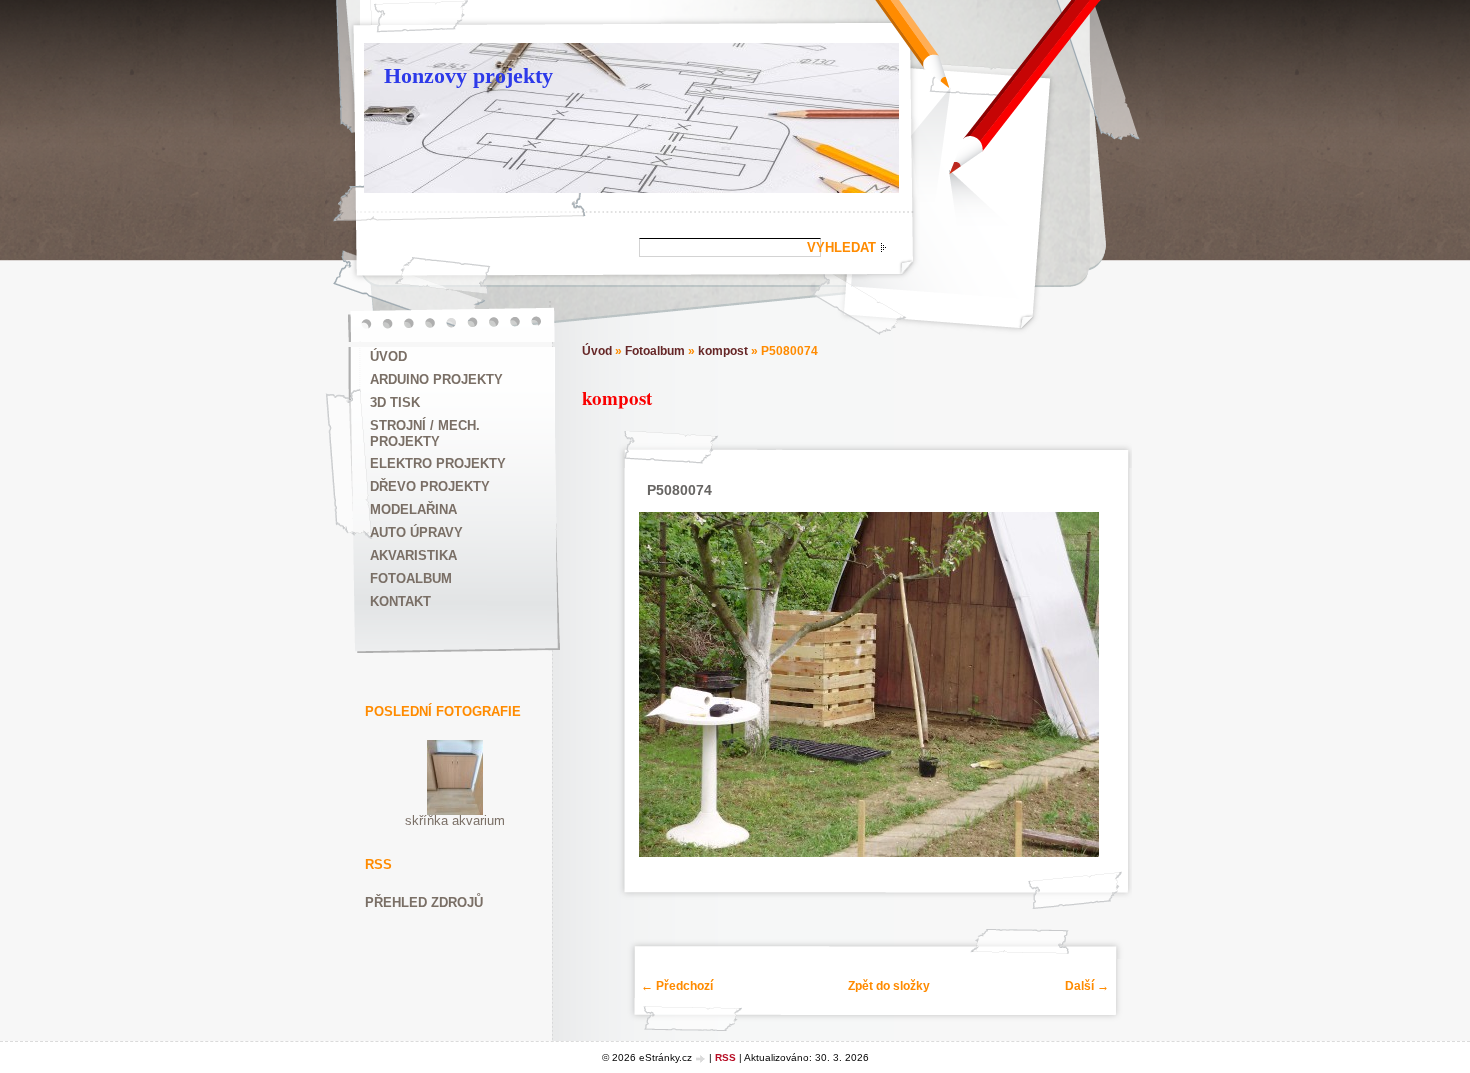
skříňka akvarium (455, 820)
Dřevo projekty (430, 486)
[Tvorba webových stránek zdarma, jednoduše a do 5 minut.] (702, 1058)
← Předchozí (677, 986)
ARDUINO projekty (436, 379)
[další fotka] (1080, 684)
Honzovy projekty (468, 75)
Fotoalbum (411, 578)
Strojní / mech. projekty (425, 433)
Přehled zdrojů (424, 902)
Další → (1087, 986)
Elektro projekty (438, 463)
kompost (723, 351)
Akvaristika (413, 555)
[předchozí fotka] (658, 684)
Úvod (388, 356)
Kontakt (400, 601)
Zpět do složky (889, 986)
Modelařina (413, 509)
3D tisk (395, 402)
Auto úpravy (416, 532)
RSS (725, 1057)
